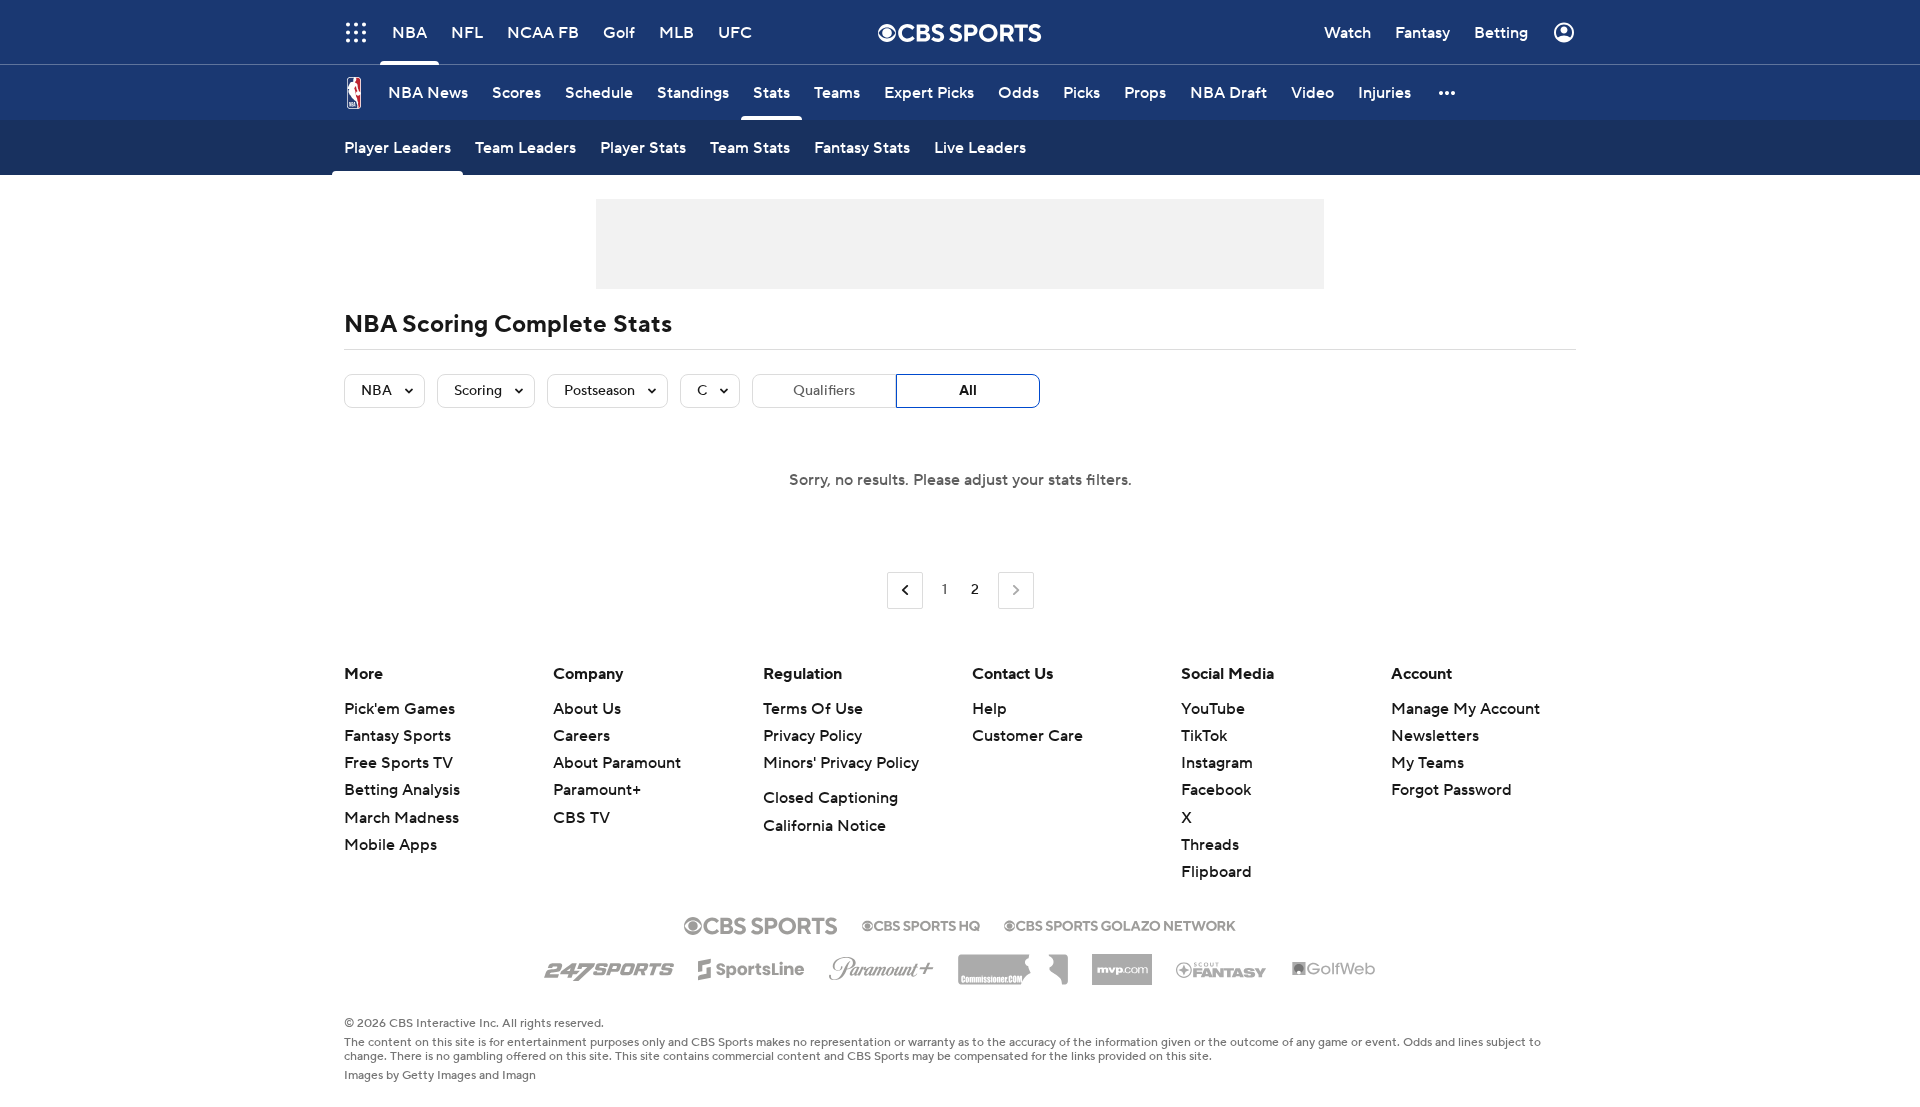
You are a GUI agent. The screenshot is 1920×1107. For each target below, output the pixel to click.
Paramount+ (597, 790)
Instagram (1217, 763)
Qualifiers (824, 391)
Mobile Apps (390, 845)
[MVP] (1122, 962)
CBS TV (581, 818)
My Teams (1427, 763)
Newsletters (1435, 736)
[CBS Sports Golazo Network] (1120, 924)
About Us (587, 709)
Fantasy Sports (397, 736)
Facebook (1216, 790)
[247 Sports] (609, 966)
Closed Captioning (830, 798)
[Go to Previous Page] (905, 590)
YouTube (1213, 709)
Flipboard (1216, 872)
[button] (1448, 92)
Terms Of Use (813, 709)
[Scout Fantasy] (1222, 969)
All (968, 391)
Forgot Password (1451, 790)
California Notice (824, 826)
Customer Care (1027, 736)
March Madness (401, 818)
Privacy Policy (812, 736)
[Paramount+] (881, 965)
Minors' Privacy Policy (841, 763)
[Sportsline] (751, 966)
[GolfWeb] (1334, 970)
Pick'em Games (399, 709)
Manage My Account (1465, 709)
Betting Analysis (402, 790)
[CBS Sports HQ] (921, 924)
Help (989, 709)
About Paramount (617, 763)
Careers (581, 736)
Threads (1210, 845)
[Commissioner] (1013, 962)
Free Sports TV (398, 763)
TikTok (1204, 736)
